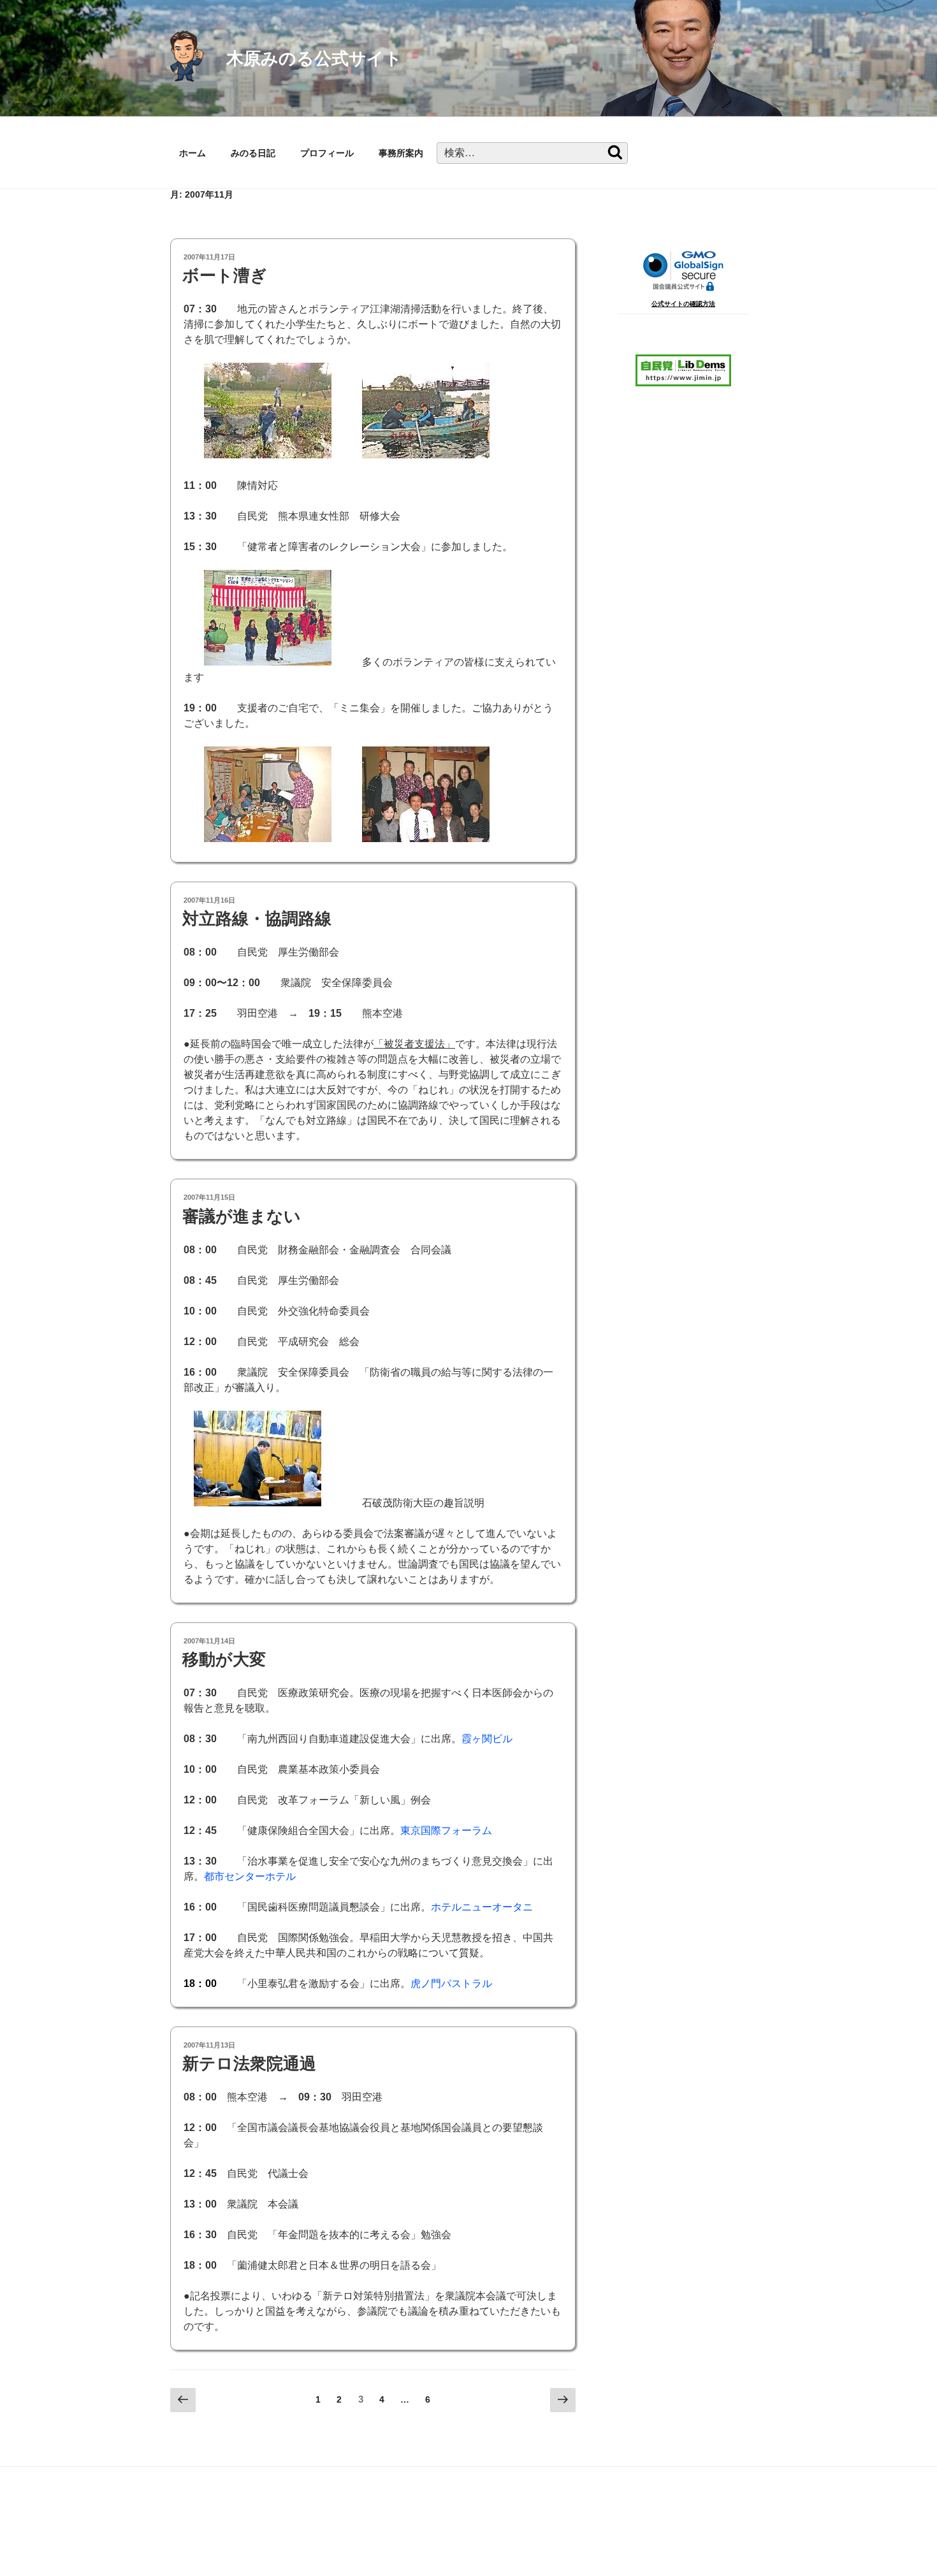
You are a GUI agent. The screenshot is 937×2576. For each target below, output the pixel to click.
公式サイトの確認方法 (683, 304)
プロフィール (327, 153)
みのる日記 (253, 153)
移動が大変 (224, 1659)
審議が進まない (242, 1216)
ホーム (192, 153)
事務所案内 (401, 153)
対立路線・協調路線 (257, 919)
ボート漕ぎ (225, 275)
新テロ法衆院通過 (249, 2063)
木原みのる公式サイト (314, 58)
